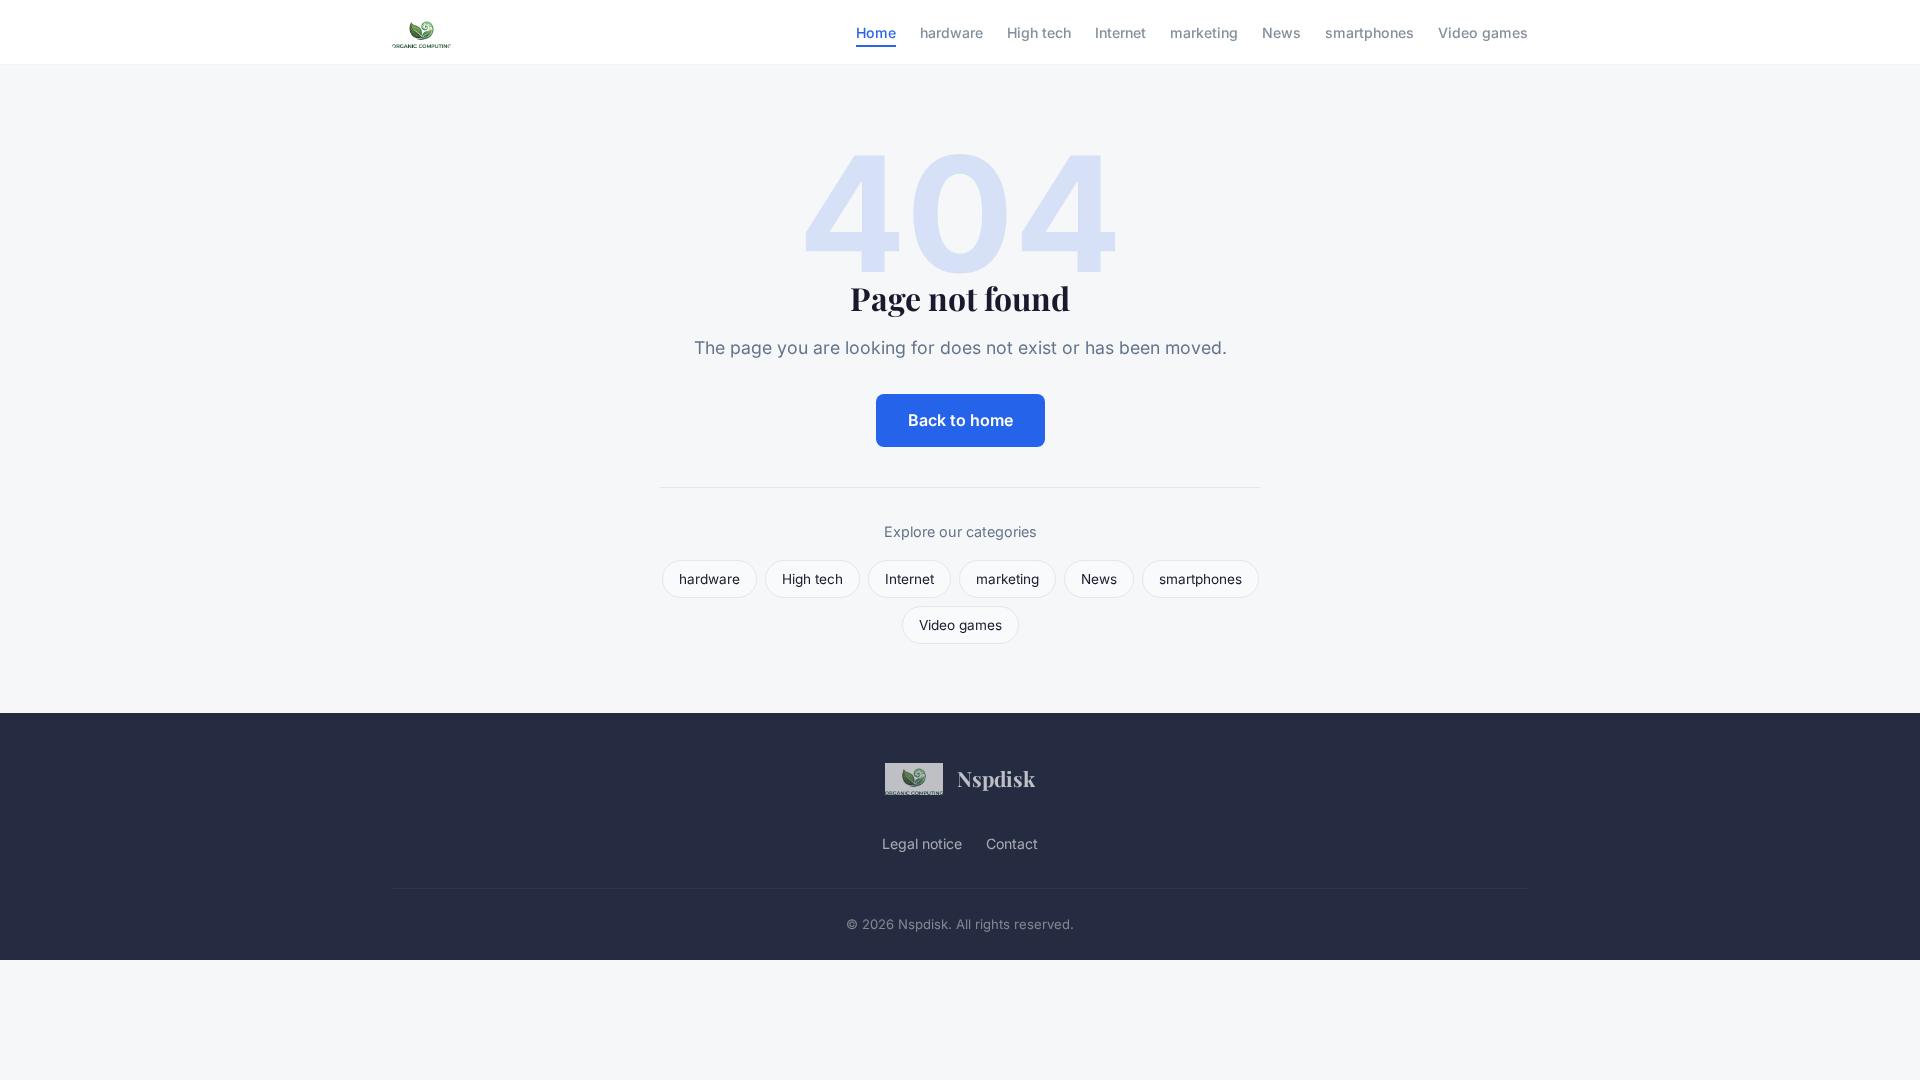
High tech (1039, 31)
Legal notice (922, 843)
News (1281, 31)
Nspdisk (996, 778)
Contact (1012, 843)
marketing (1204, 31)
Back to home (960, 420)
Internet (1120, 31)
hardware (951, 31)
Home (876, 31)
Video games (1483, 31)
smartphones (1369, 31)
